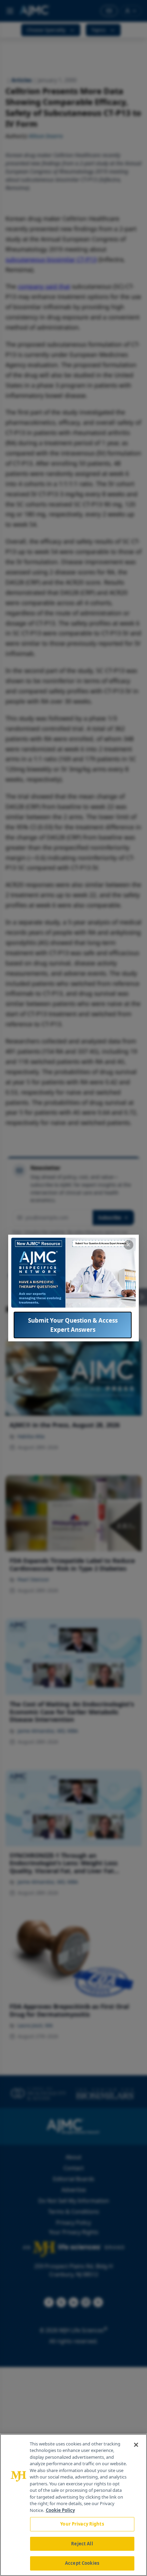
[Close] (136, 2445)
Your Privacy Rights (82, 2524)
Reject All (82, 2544)
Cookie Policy (60, 2510)
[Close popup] (129, 1245)
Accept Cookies (82, 2563)
